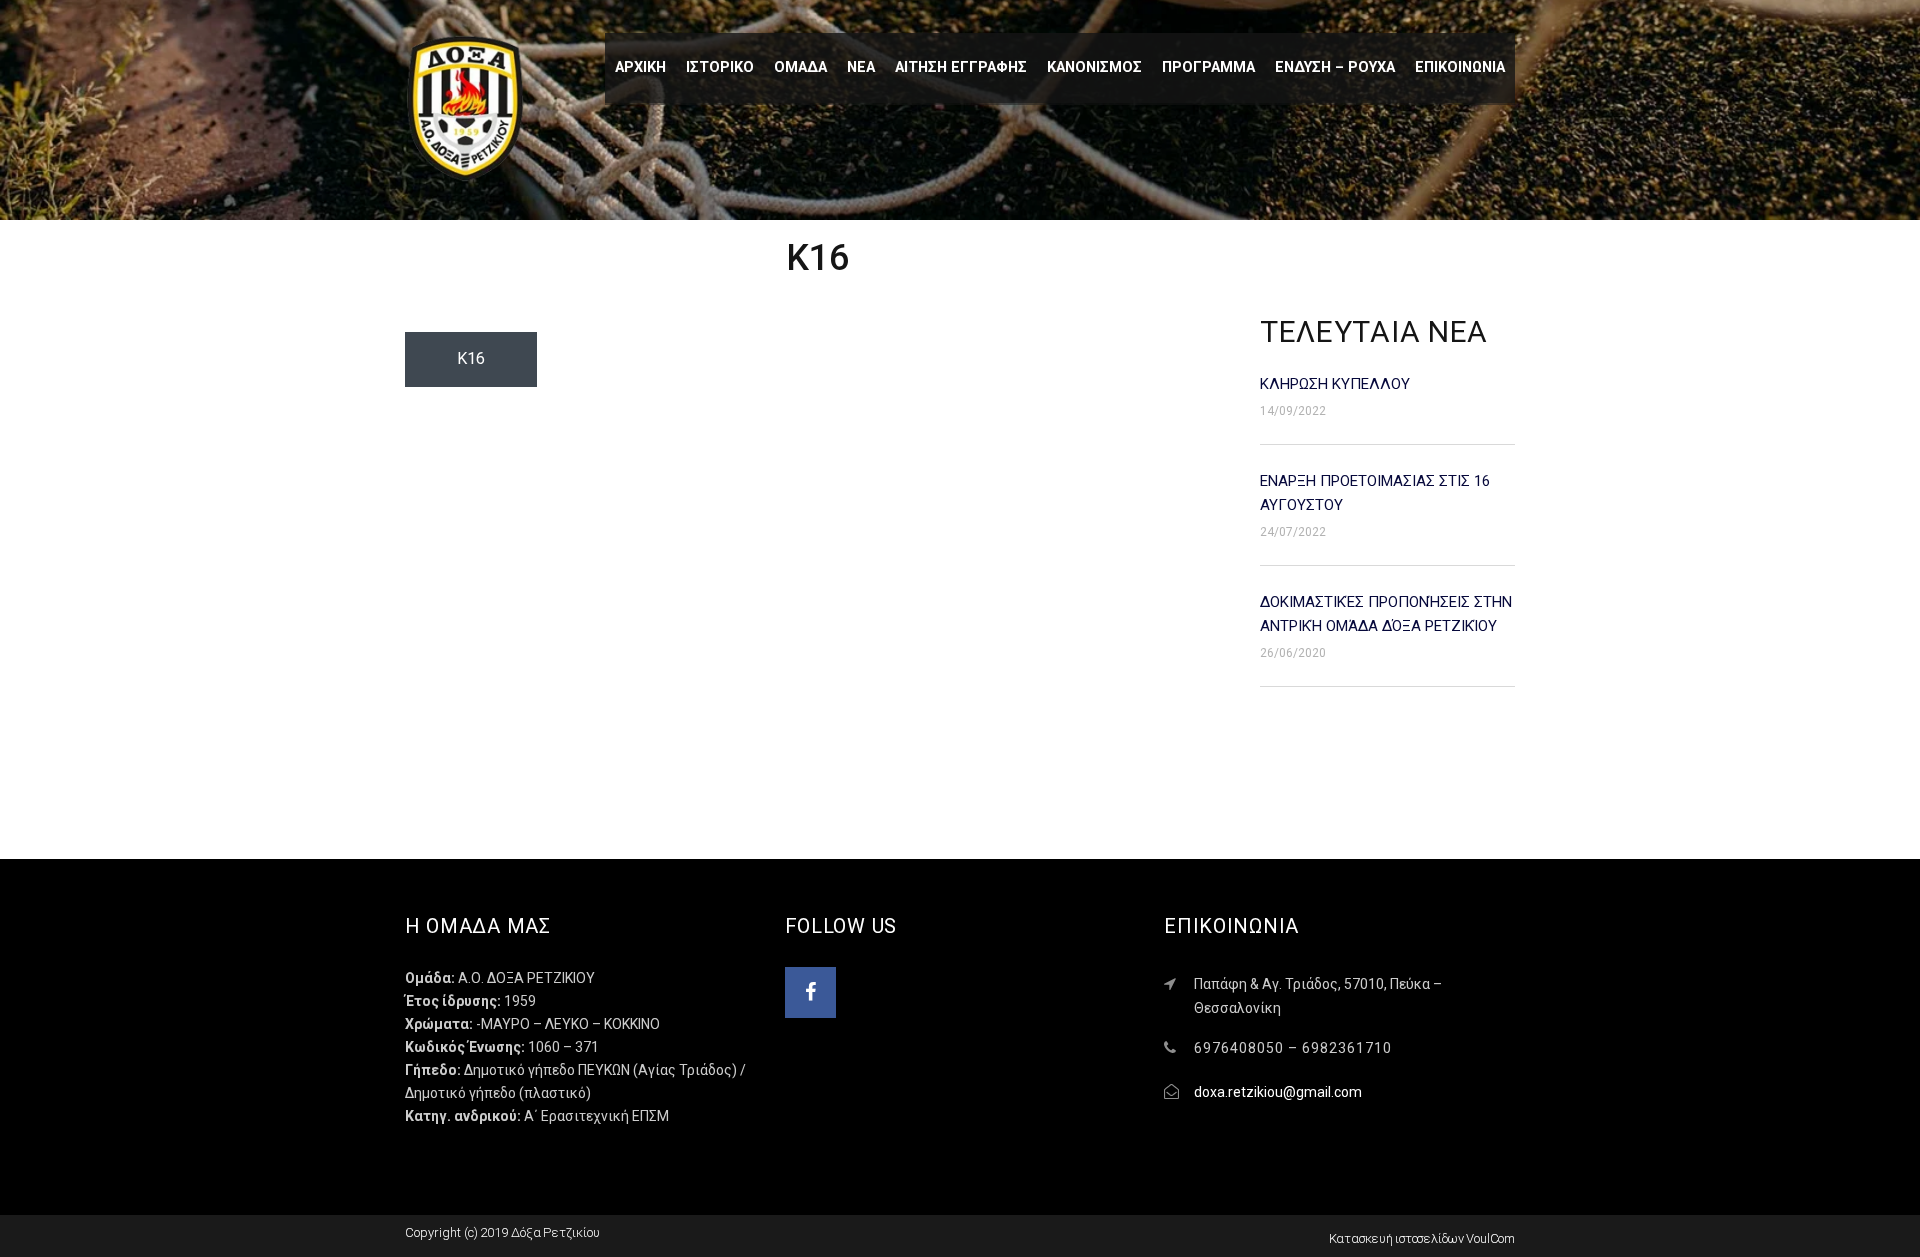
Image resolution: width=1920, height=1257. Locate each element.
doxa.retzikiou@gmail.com (1278, 1092)
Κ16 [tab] (471, 358)
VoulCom (1490, 1238)
